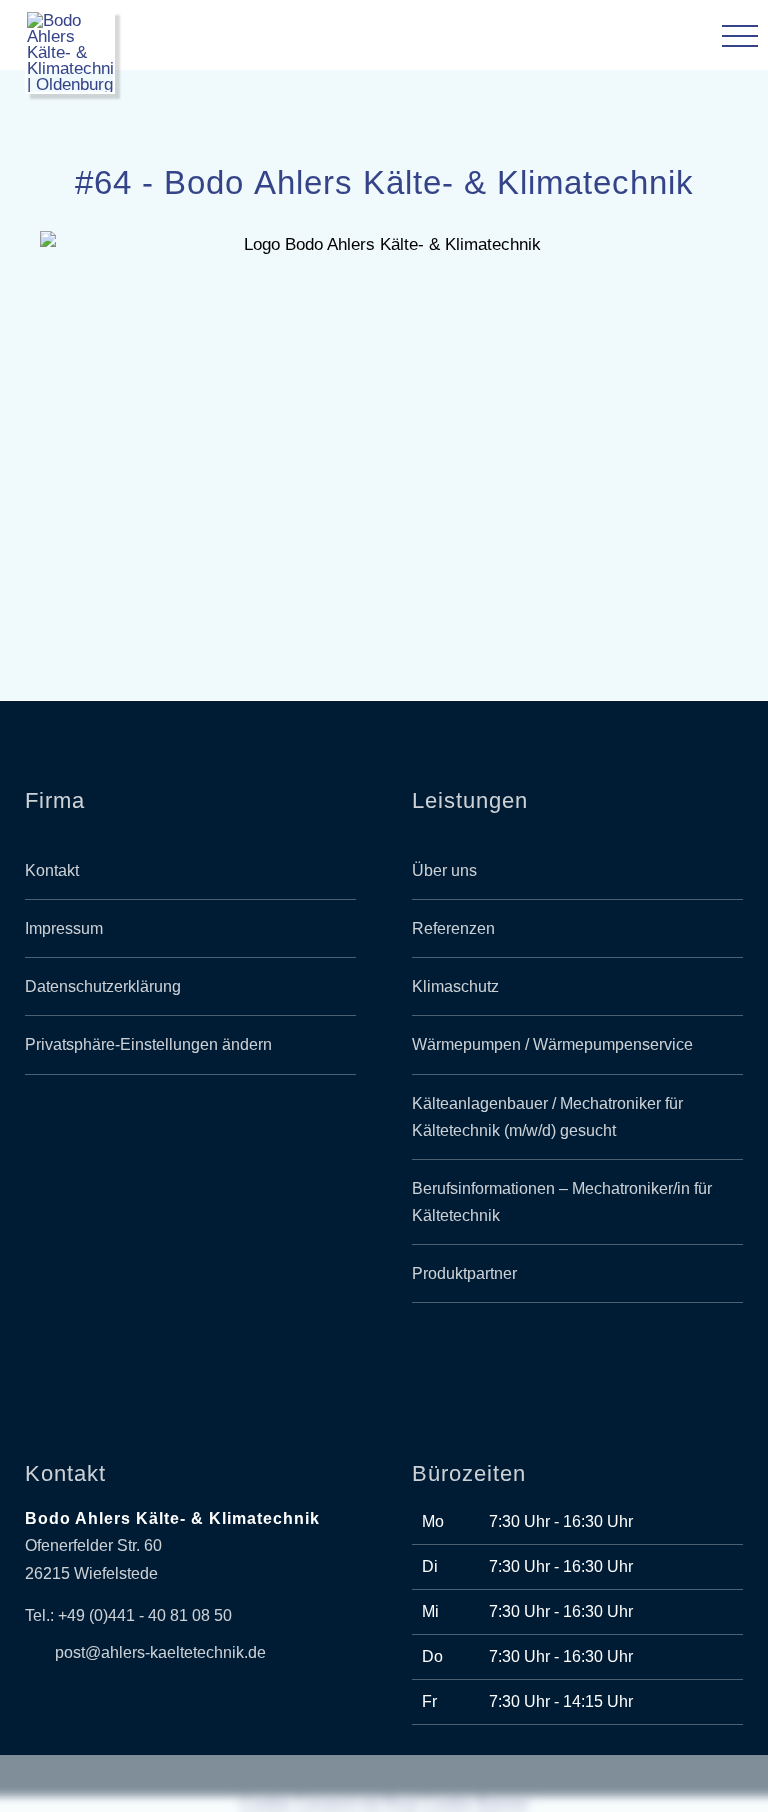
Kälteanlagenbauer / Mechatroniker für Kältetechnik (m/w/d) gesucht (547, 1117)
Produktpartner (464, 1273)
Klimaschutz (455, 986)
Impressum (64, 928)
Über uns (444, 870)
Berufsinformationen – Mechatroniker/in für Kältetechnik (562, 1202)
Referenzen (453, 928)
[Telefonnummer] (677, 40)
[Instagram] (213, 1162)
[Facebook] (167, 1162)
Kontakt (52, 870)
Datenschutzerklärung (103, 986)
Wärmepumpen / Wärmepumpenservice (552, 1044)
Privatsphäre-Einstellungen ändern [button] (148, 1044)
